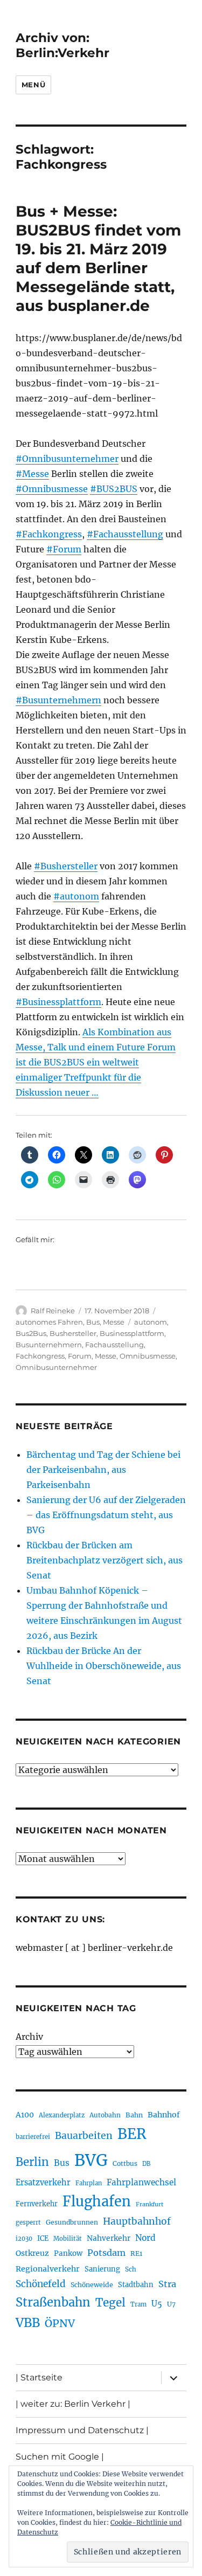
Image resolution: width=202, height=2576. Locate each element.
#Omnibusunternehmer (67, 459)
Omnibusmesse (148, 1356)
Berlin (32, 2162)
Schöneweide (92, 2285)
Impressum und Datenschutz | (82, 2430)
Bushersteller (73, 1333)
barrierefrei (33, 2137)
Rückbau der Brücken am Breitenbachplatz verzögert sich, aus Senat (105, 1560)
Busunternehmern (49, 1345)
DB (146, 2164)
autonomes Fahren (49, 1322)
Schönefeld (41, 2284)
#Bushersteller (66, 866)
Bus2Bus (31, 1333)
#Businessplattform (58, 1002)
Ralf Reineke (53, 1311)
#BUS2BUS (114, 489)
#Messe (32, 474)
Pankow (68, 2253)
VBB (28, 2323)
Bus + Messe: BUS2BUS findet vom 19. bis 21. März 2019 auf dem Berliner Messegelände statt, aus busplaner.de (98, 258)
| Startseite (39, 2377)
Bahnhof (164, 2115)
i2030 (24, 2239)
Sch (131, 2269)
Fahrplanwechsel (141, 2182)
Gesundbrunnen (72, 2222)
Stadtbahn (136, 2285)
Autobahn (105, 2115)
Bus (93, 1322)
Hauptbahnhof (137, 2221)
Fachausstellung (114, 1345)
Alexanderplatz (62, 2115)
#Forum (64, 549)
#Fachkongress (49, 534)
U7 (171, 2304)
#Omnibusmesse (52, 489)
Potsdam (106, 2253)
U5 (157, 2304)
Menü (33, 85)
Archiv (29, 2037)
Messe (114, 1322)
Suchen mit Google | (60, 2457)
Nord (145, 2238)
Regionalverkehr (48, 2269)
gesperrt (28, 2222)
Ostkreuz (32, 2253)
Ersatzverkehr (43, 2183)
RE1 (136, 2253)
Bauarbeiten (84, 2136)
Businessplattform (132, 1333)
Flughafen (97, 2201)
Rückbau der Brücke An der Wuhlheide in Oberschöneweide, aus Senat (104, 1666)
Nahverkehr (109, 2238)
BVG (91, 2160)
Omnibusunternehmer (56, 1367)
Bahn (134, 2115)
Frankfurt (149, 2204)
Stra (167, 2284)
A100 (25, 2115)
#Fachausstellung (125, 534)
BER (132, 2134)
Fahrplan (89, 2183)
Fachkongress (40, 1356)
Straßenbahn (53, 2302)
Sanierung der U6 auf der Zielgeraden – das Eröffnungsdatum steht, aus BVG (106, 1515)
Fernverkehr (37, 2204)
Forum (80, 1356)
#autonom (76, 896)
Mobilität (68, 2239)
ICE (43, 2238)
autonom (151, 1322)
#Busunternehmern (58, 700)
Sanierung (102, 2269)
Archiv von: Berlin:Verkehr (62, 45)
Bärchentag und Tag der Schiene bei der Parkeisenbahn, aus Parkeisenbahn (103, 1470)
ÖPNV (60, 2323)
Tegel (110, 2303)
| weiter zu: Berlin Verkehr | (73, 2404)
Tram (138, 2304)
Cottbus (125, 2163)
